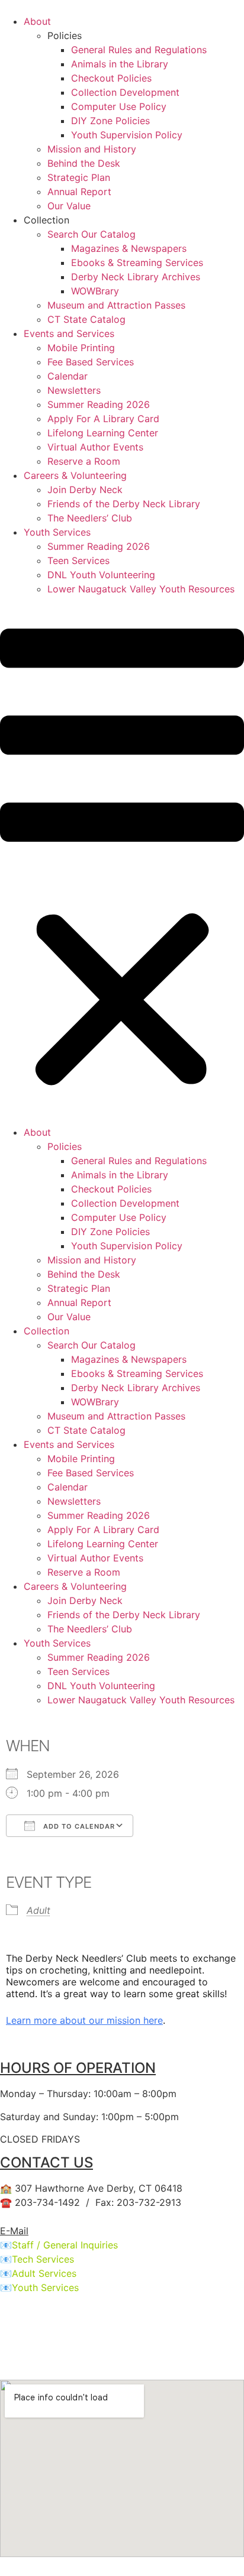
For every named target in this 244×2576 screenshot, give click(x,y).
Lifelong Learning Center (103, 433)
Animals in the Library (120, 64)
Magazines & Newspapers (129, 248)
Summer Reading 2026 (99, 404)
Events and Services (69, 333)
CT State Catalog (86, 319)
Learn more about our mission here (84, 2020)
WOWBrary (95, 291)
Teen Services (78, 560)
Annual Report (79, 192)
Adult (38, 1910)
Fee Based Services (91, 362)
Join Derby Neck (85, 490)
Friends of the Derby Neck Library (124, 504)
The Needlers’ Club (90, 518)
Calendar (68, 376)
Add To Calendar (78, 1826)
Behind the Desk (84, 163)
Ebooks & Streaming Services (137, 263)
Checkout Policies (111, 78)
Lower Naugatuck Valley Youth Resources (141, 589)
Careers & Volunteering (75, 475)
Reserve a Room (84, 461)
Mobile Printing (81, 348)
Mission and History (92, 149)
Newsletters (74, 390)
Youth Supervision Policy (127, 135)
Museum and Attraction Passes (116, 305)
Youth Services (57, 532)
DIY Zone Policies (110, 121)
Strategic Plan (79, 177)
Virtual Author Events (95, 447)
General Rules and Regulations (139, 50)
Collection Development (125, 92)
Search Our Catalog (91, 234)
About (37, 21)
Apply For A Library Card (103, 419)
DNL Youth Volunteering (101, 575)
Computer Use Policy (119, 106)
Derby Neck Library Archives (136, 277)
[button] (122, 861)
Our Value (69, 206)
